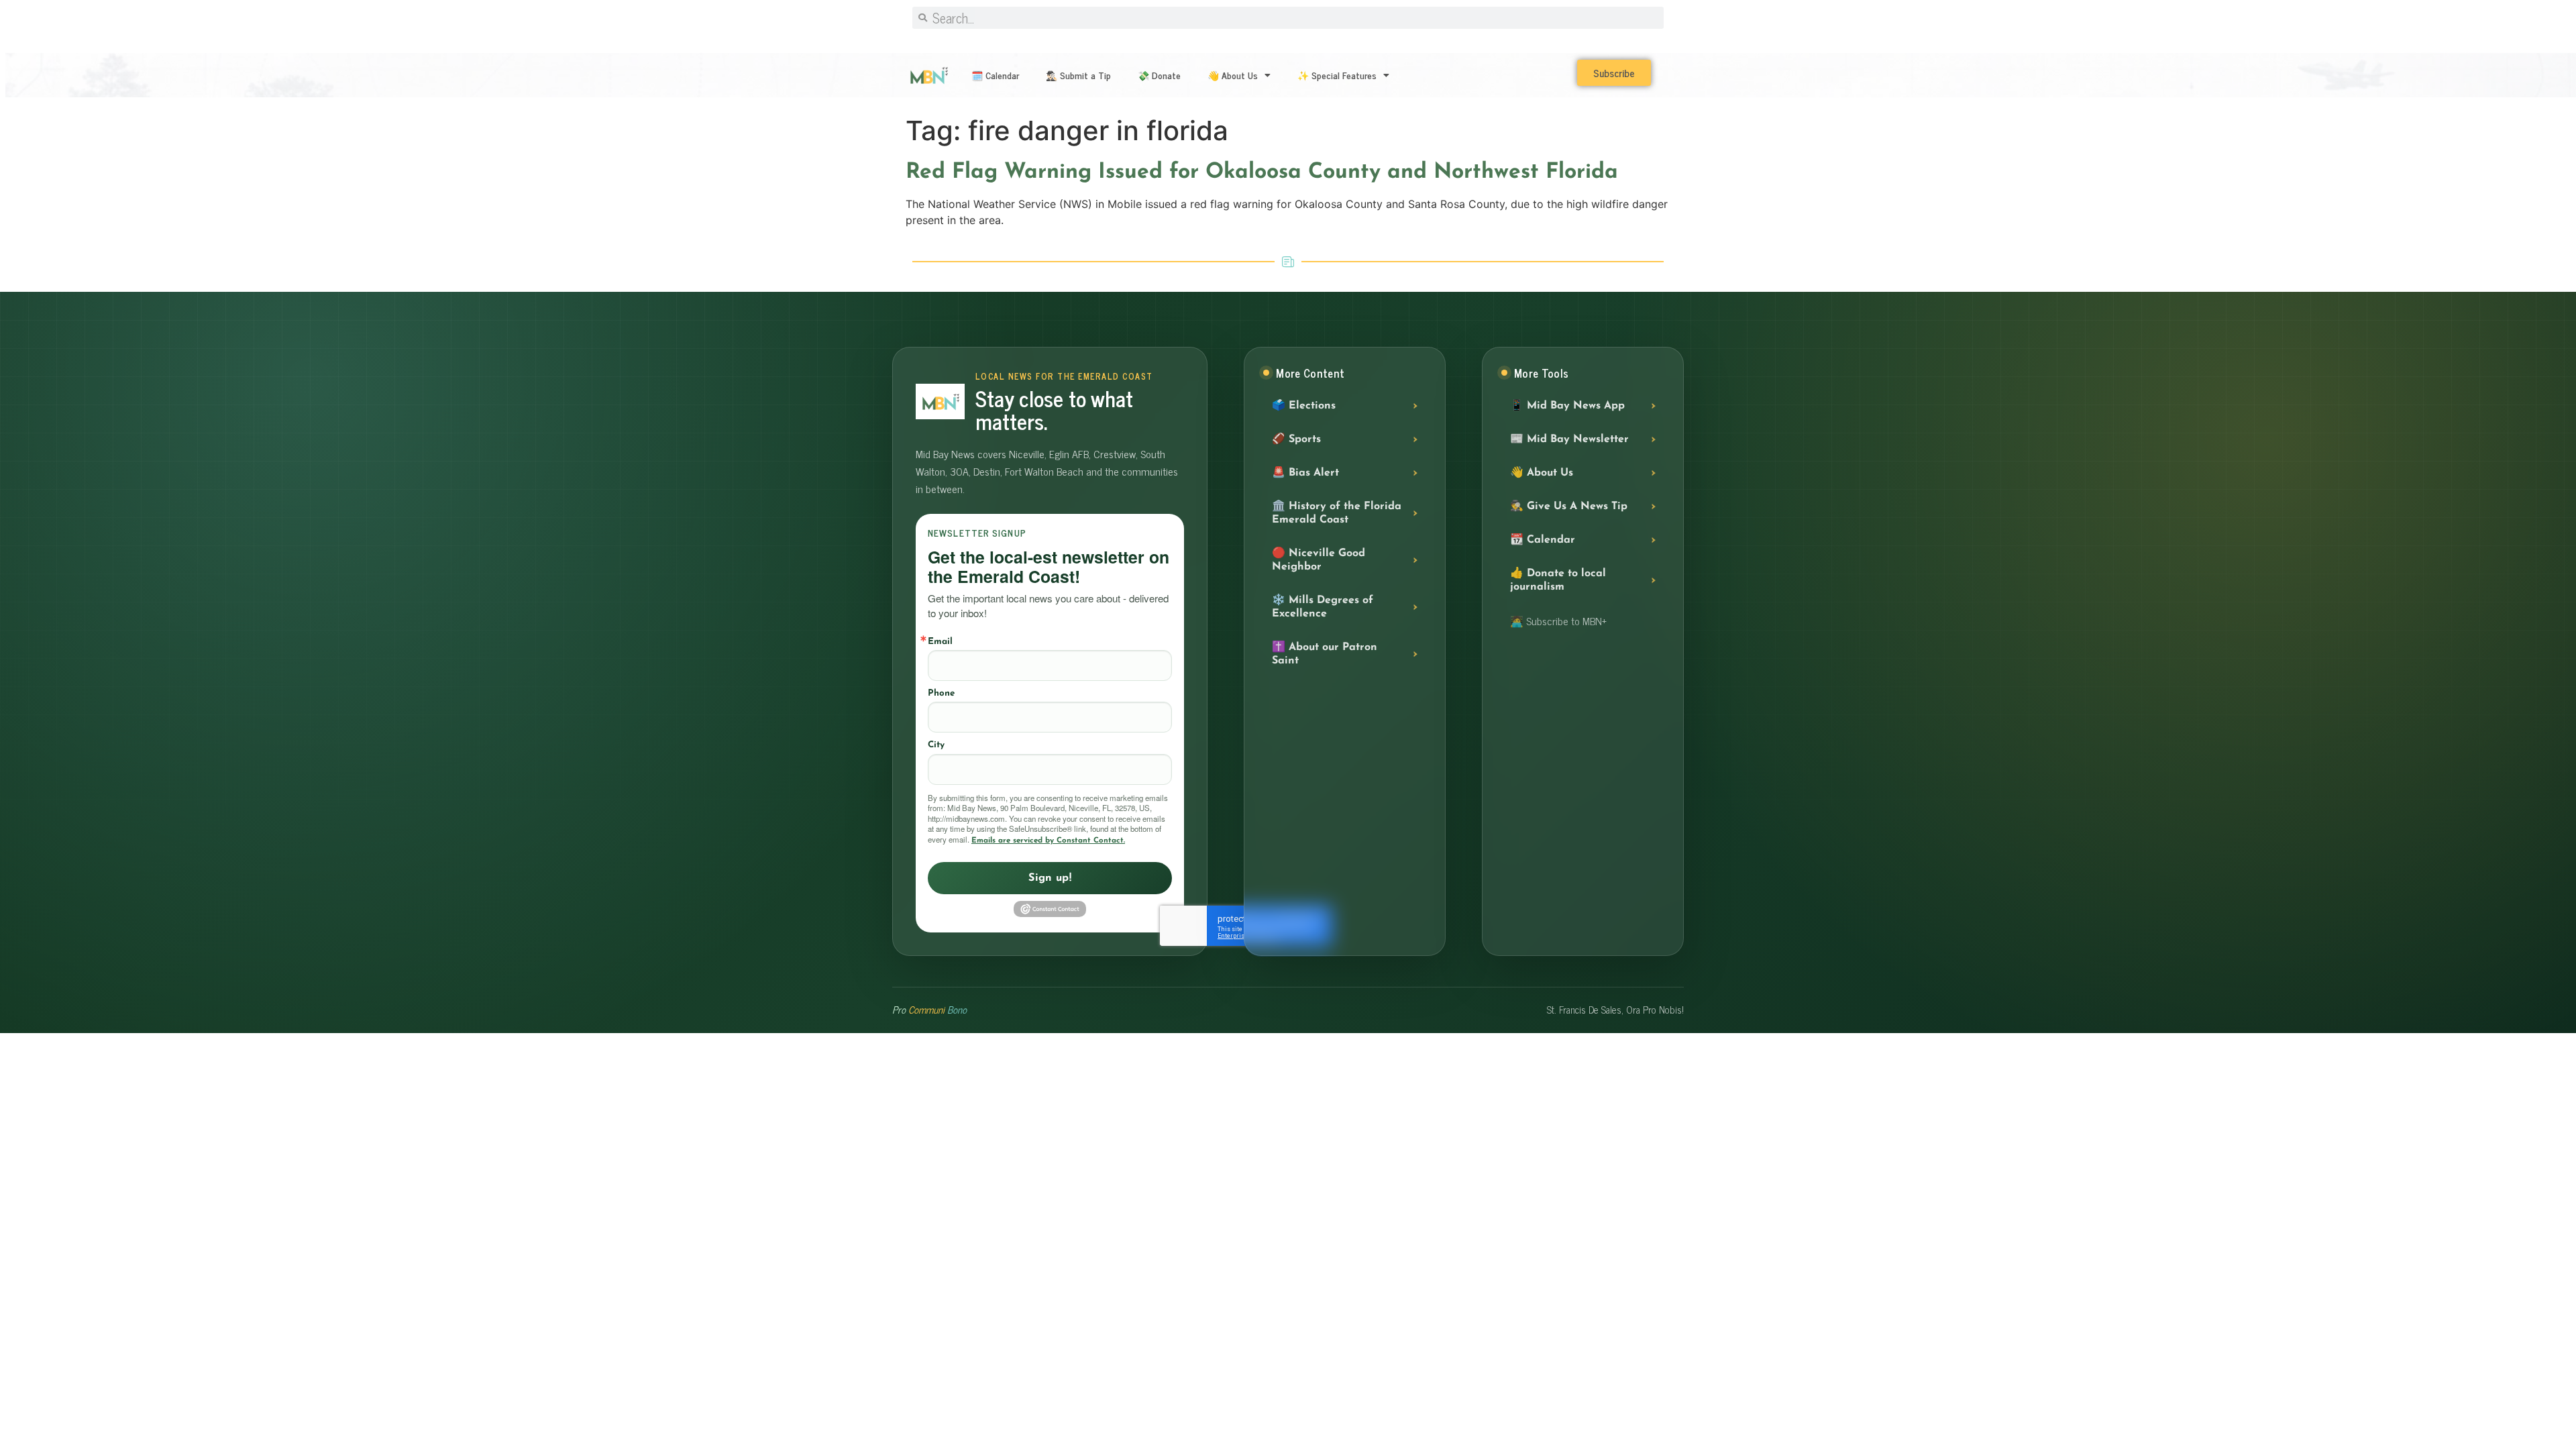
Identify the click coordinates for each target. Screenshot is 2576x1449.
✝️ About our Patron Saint (1325, 654)
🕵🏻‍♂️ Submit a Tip (1078, 75)
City (936, 745)
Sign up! (1050, 878)
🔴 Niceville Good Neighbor (1319, 560)
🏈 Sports (1296, 439)
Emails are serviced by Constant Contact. (1048, 841)
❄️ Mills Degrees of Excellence (1323, 607)
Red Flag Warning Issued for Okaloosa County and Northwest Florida (1262, 172)
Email (940, 642)
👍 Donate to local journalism (1558, 580)
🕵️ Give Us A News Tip (1569, 506)
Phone (941, 693)
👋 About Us (1233, 75)
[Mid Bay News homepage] (940, 401)
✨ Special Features (1337, 75)
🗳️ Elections (1304, 406)
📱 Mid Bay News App (1567, 406)
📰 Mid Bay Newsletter (1569, 439)
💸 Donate (1159, 75)
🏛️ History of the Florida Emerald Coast (1337, 513)
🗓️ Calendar (995, 75)
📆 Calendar (1543, 540)
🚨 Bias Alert (1305, 473)
